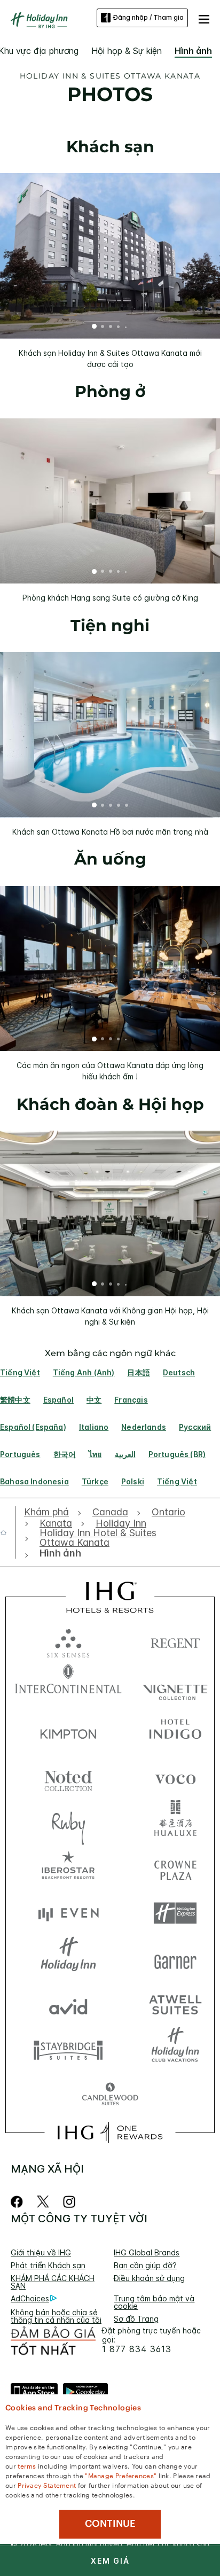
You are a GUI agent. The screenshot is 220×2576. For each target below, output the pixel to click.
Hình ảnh (193, 51)
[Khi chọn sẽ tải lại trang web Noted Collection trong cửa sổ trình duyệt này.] (68, 1777)
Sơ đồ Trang (136, 2319)
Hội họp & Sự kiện (127, 51)
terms (27, 2465)
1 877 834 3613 (137, 2349)
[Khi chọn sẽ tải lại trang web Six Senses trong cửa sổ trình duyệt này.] (68, 1641)
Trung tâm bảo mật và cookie (154, 2302)
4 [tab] (119, 327)
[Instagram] (69, 2202)
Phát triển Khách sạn (48, 2265)
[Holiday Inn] (40, 20)
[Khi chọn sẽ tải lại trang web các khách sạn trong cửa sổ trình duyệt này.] (175, 1641)
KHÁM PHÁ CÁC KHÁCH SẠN (53, 2282)
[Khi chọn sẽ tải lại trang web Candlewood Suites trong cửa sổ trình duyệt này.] (110, 2095)
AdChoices (30, 2298)
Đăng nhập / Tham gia (148, 17)
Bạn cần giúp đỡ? (145, 2265)
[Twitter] (43, 2202)
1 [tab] (95, 328)
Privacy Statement (47, 2485)
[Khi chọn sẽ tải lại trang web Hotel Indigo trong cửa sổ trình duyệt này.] (175, 1731)
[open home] (8, 1532)
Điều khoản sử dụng (149, 2278)
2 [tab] (103, 328)
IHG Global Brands (147, 2252)
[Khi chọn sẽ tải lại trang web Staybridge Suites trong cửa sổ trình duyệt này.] (68, 2049)
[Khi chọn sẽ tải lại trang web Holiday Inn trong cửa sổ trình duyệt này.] (68, 1959)
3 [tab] (111, 328)
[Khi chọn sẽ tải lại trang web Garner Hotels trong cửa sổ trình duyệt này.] (175, 1959)
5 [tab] (126, 327)
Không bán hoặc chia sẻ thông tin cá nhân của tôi (56, 2316)
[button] (204, 18)
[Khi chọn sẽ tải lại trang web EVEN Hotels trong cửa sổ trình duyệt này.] (68, 1913)
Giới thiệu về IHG (41, 2252)
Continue (110, 2524)
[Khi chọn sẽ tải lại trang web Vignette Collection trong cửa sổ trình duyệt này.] (175, 1686)
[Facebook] (19, 2202)
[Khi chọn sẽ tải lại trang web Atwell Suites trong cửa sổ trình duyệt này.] (175, 2004)
